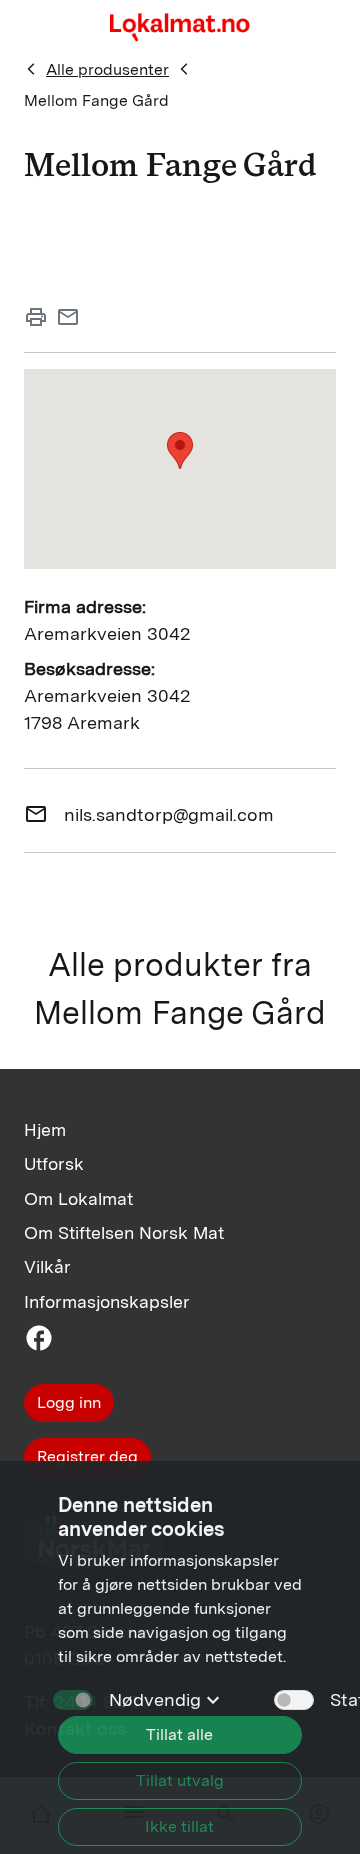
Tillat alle (179, 1734)
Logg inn (69, 1402)
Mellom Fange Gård (96, 100)
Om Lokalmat (78, 1198)
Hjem (45, 1129)
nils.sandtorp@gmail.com (169, 814)
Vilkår (47, 1266)
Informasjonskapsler (107, 1301)
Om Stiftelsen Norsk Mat (124, 1232)
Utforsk (54, 1163)
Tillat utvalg (180, 1780)
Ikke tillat (179, 1826)
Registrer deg (87, 1456)
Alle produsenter (107, 69)
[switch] (294, 1700)
